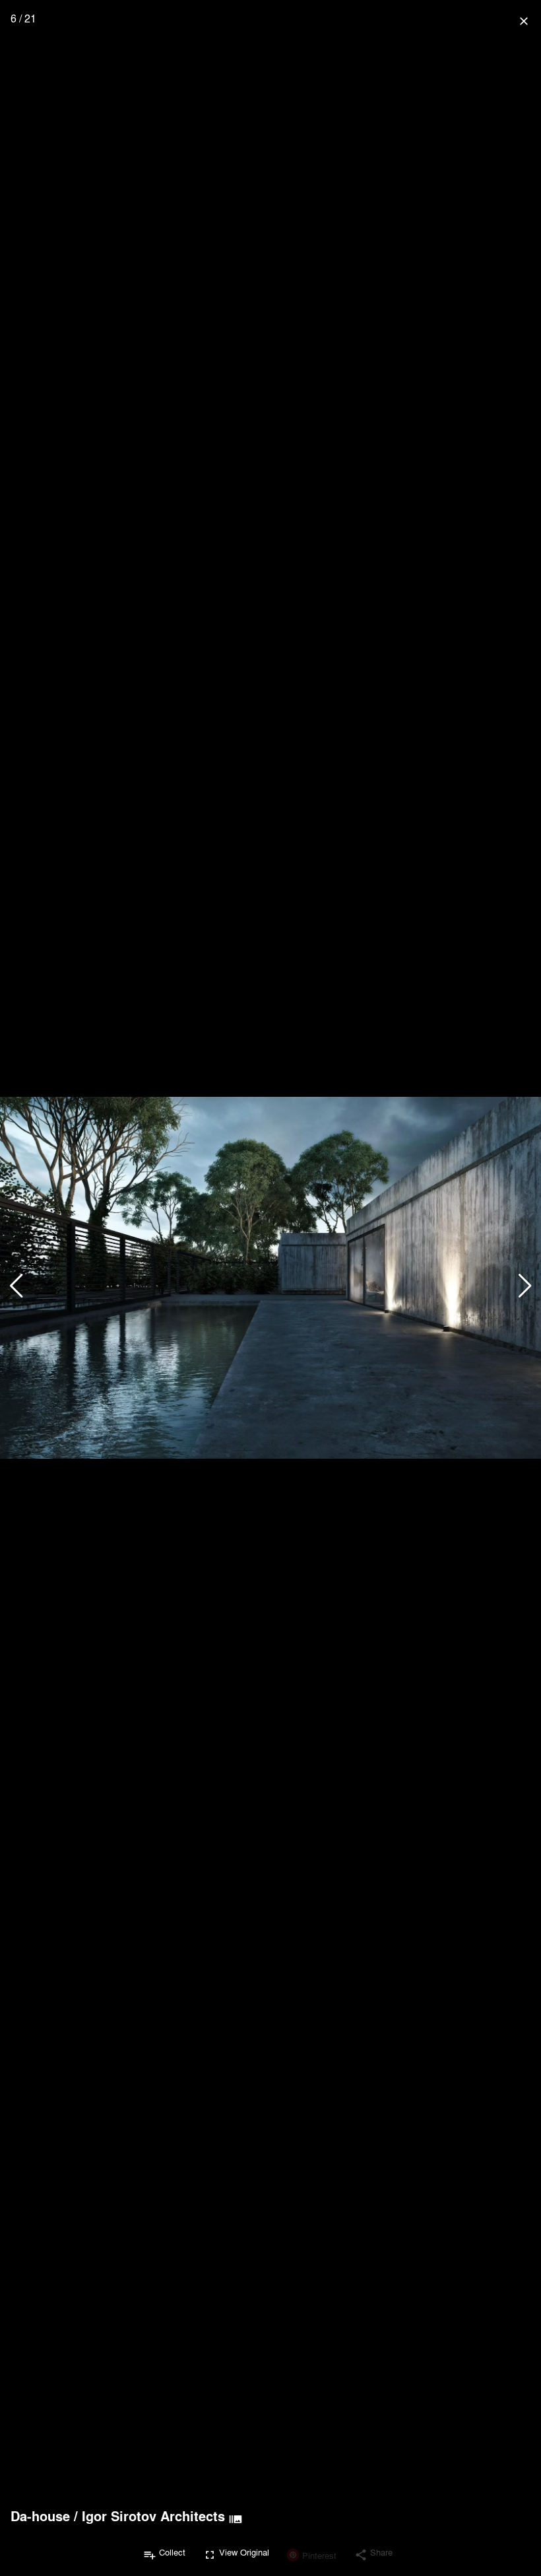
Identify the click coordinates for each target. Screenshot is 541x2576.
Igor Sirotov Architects (153, 2516)
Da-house (40, 2516)
